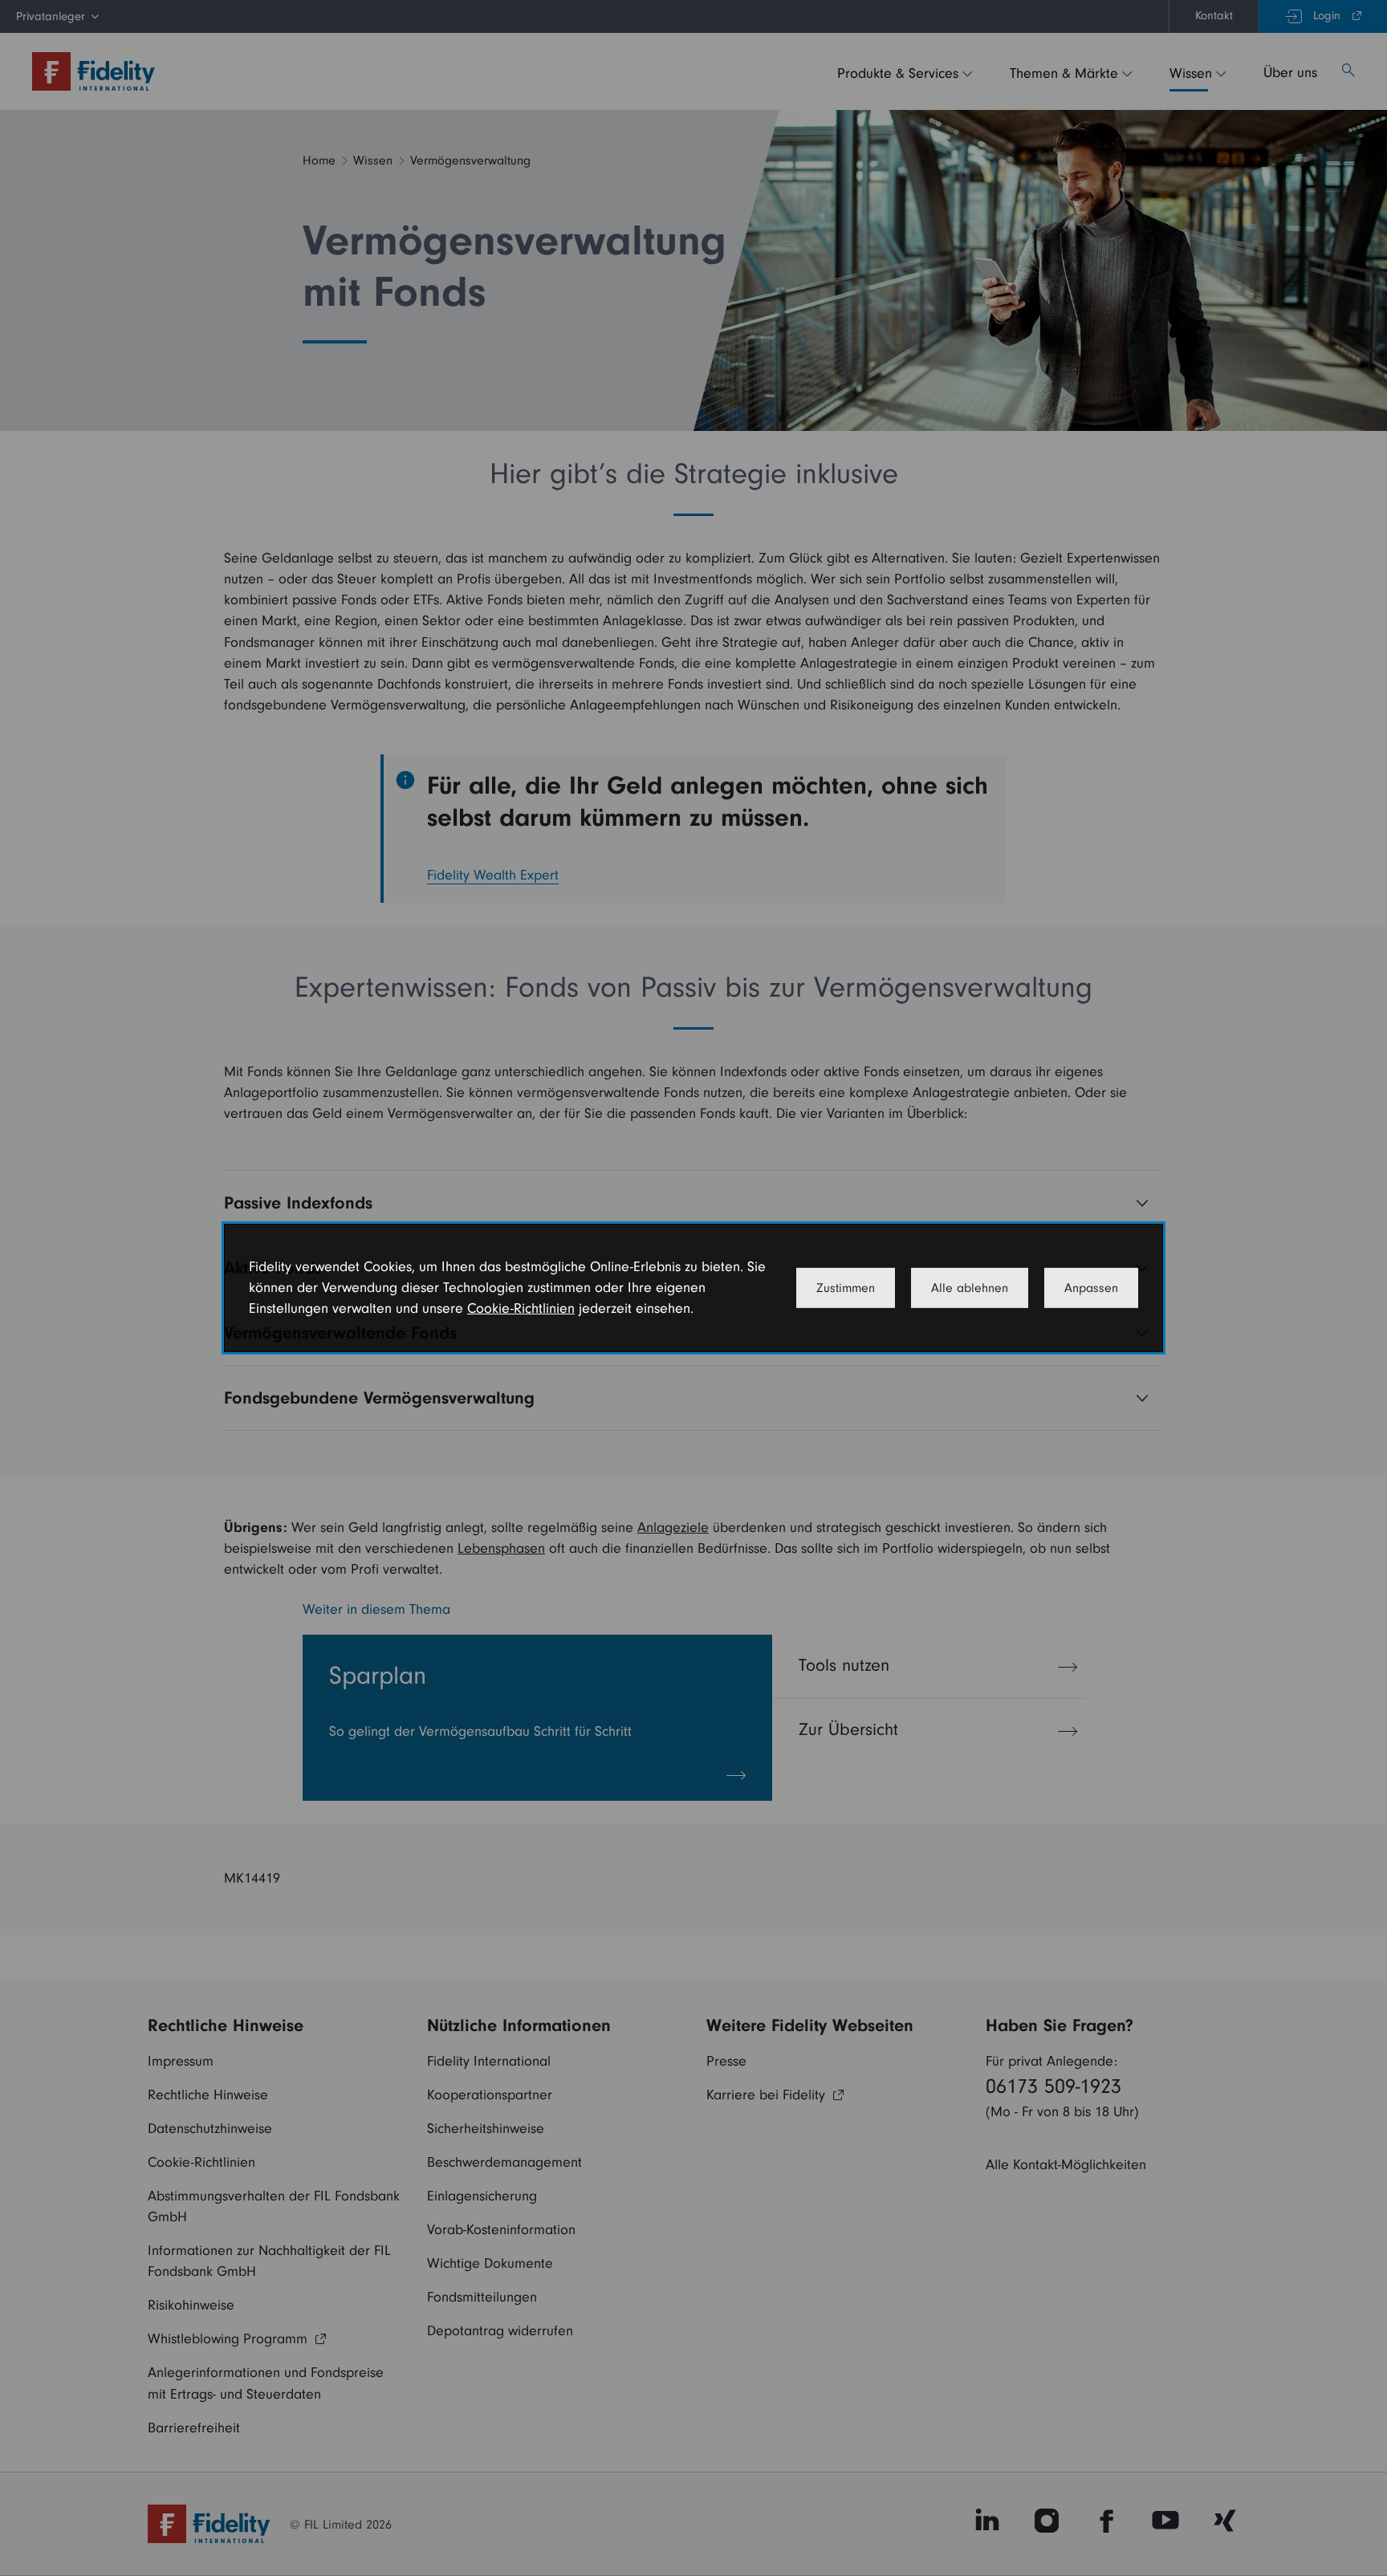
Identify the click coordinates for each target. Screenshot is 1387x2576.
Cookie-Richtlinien (521, 1308)
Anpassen (1091, 1288)
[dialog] (693, 1288)
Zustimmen (846, 1288)
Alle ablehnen (970, 1288)
